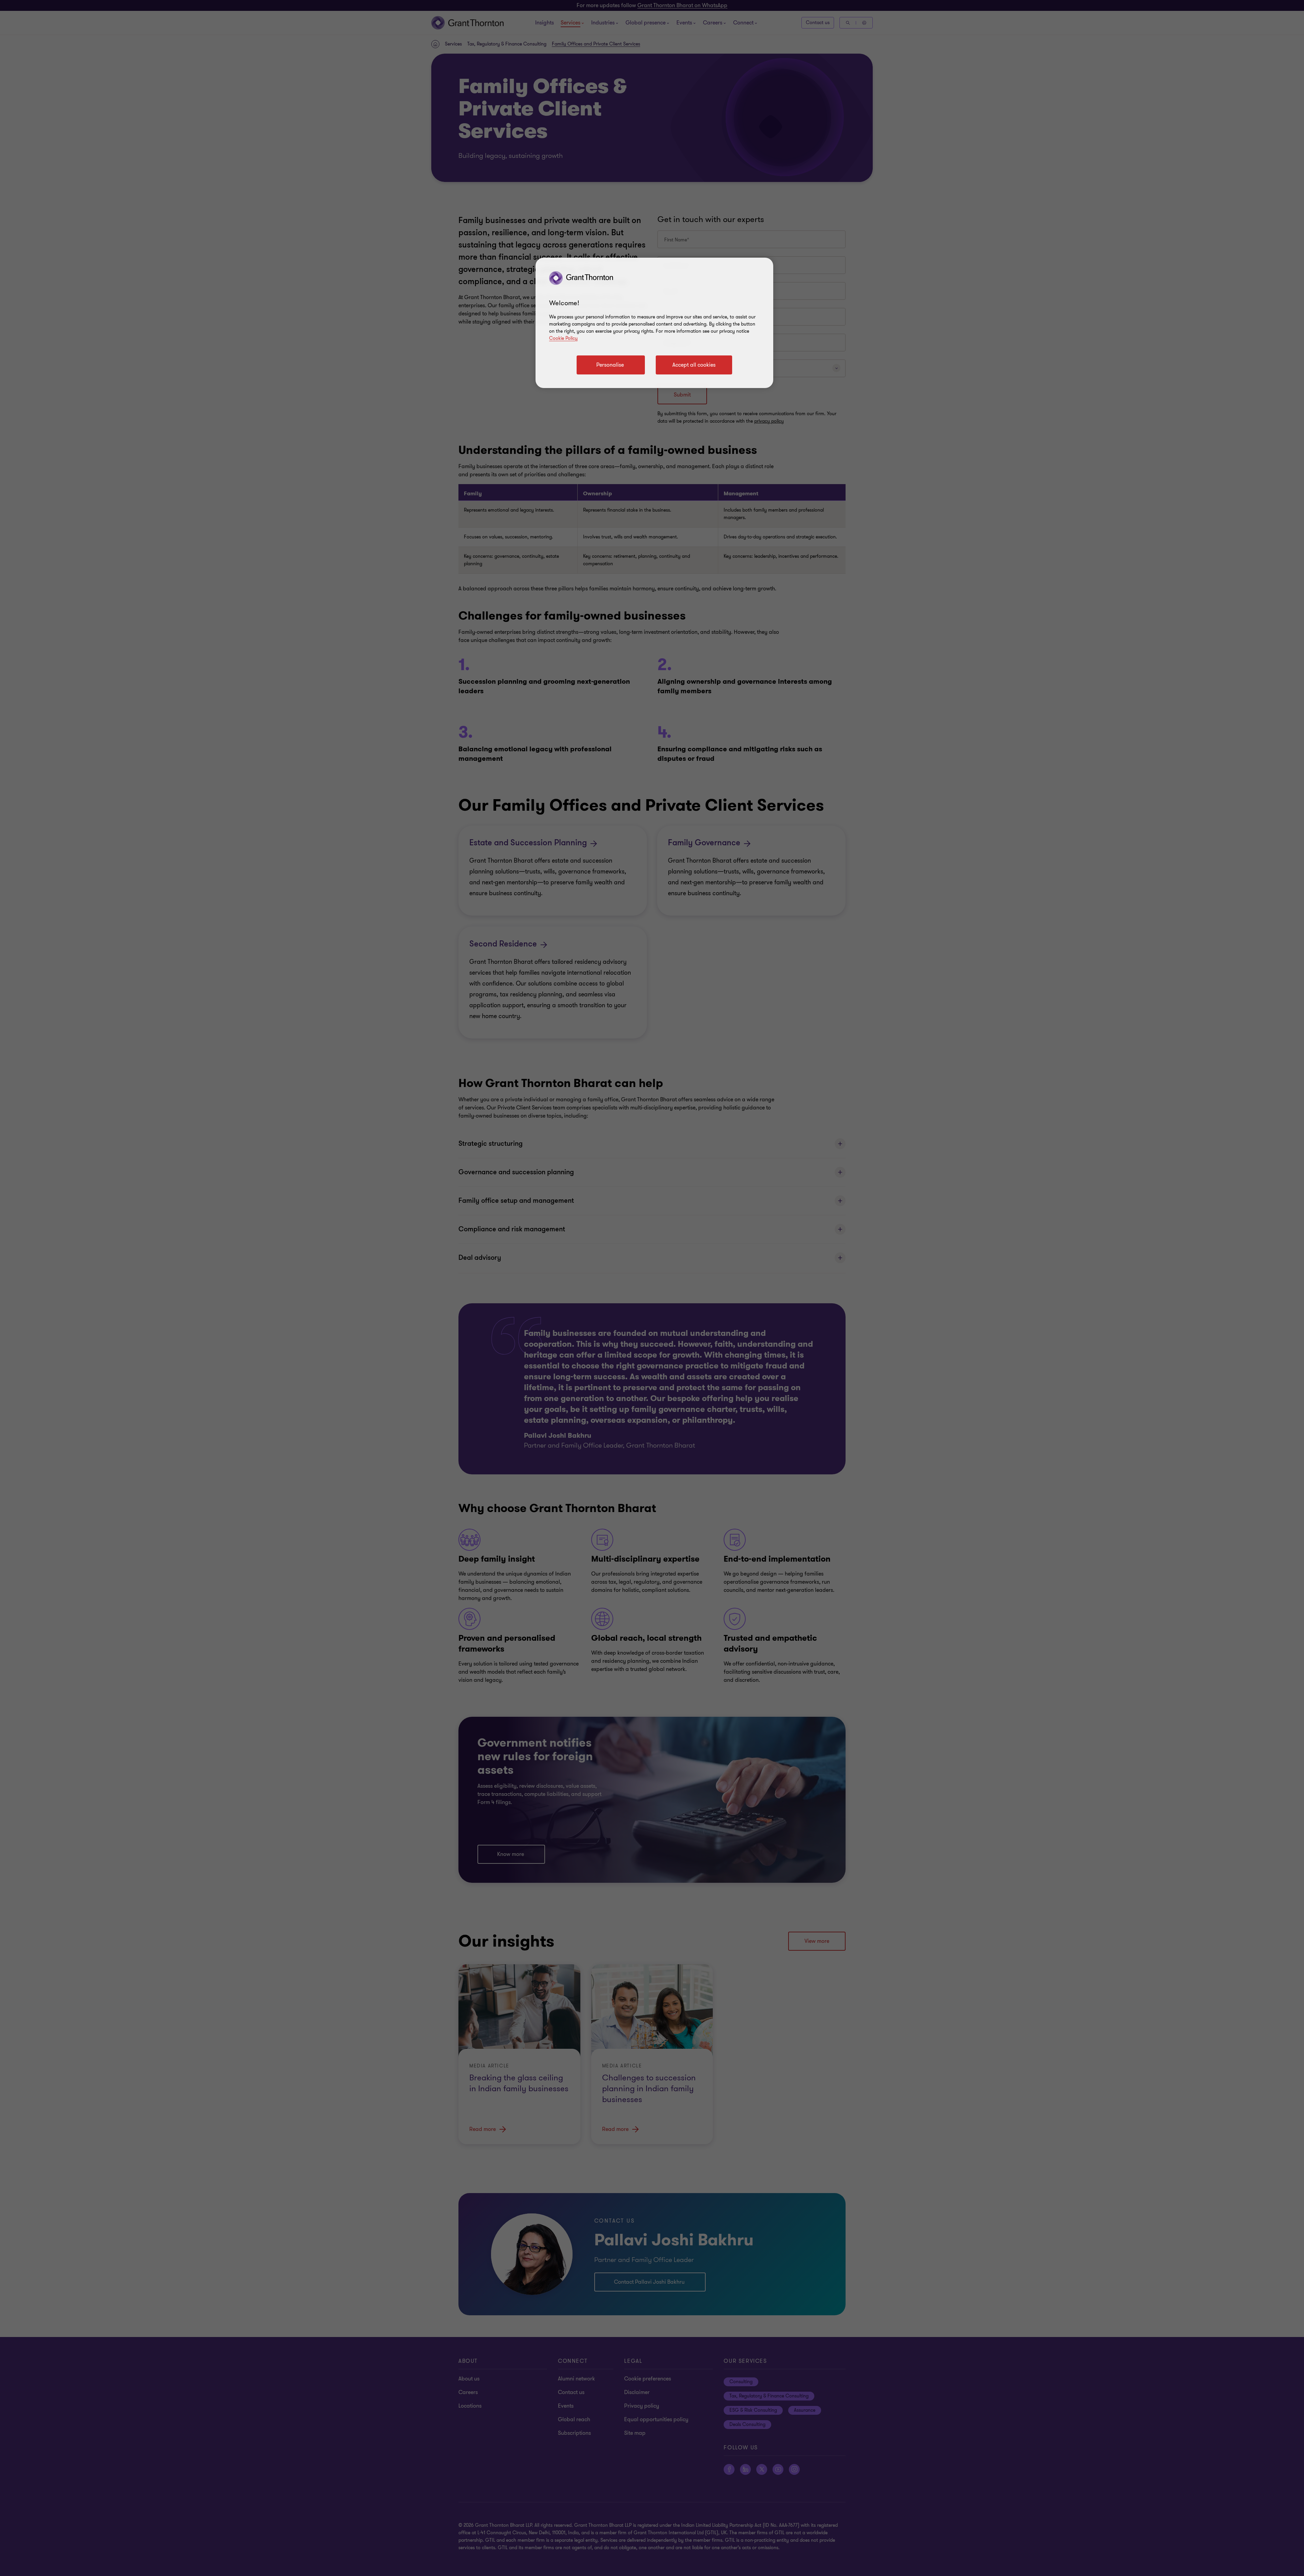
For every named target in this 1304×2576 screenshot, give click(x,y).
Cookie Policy (563, 338)
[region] (654, 323)
